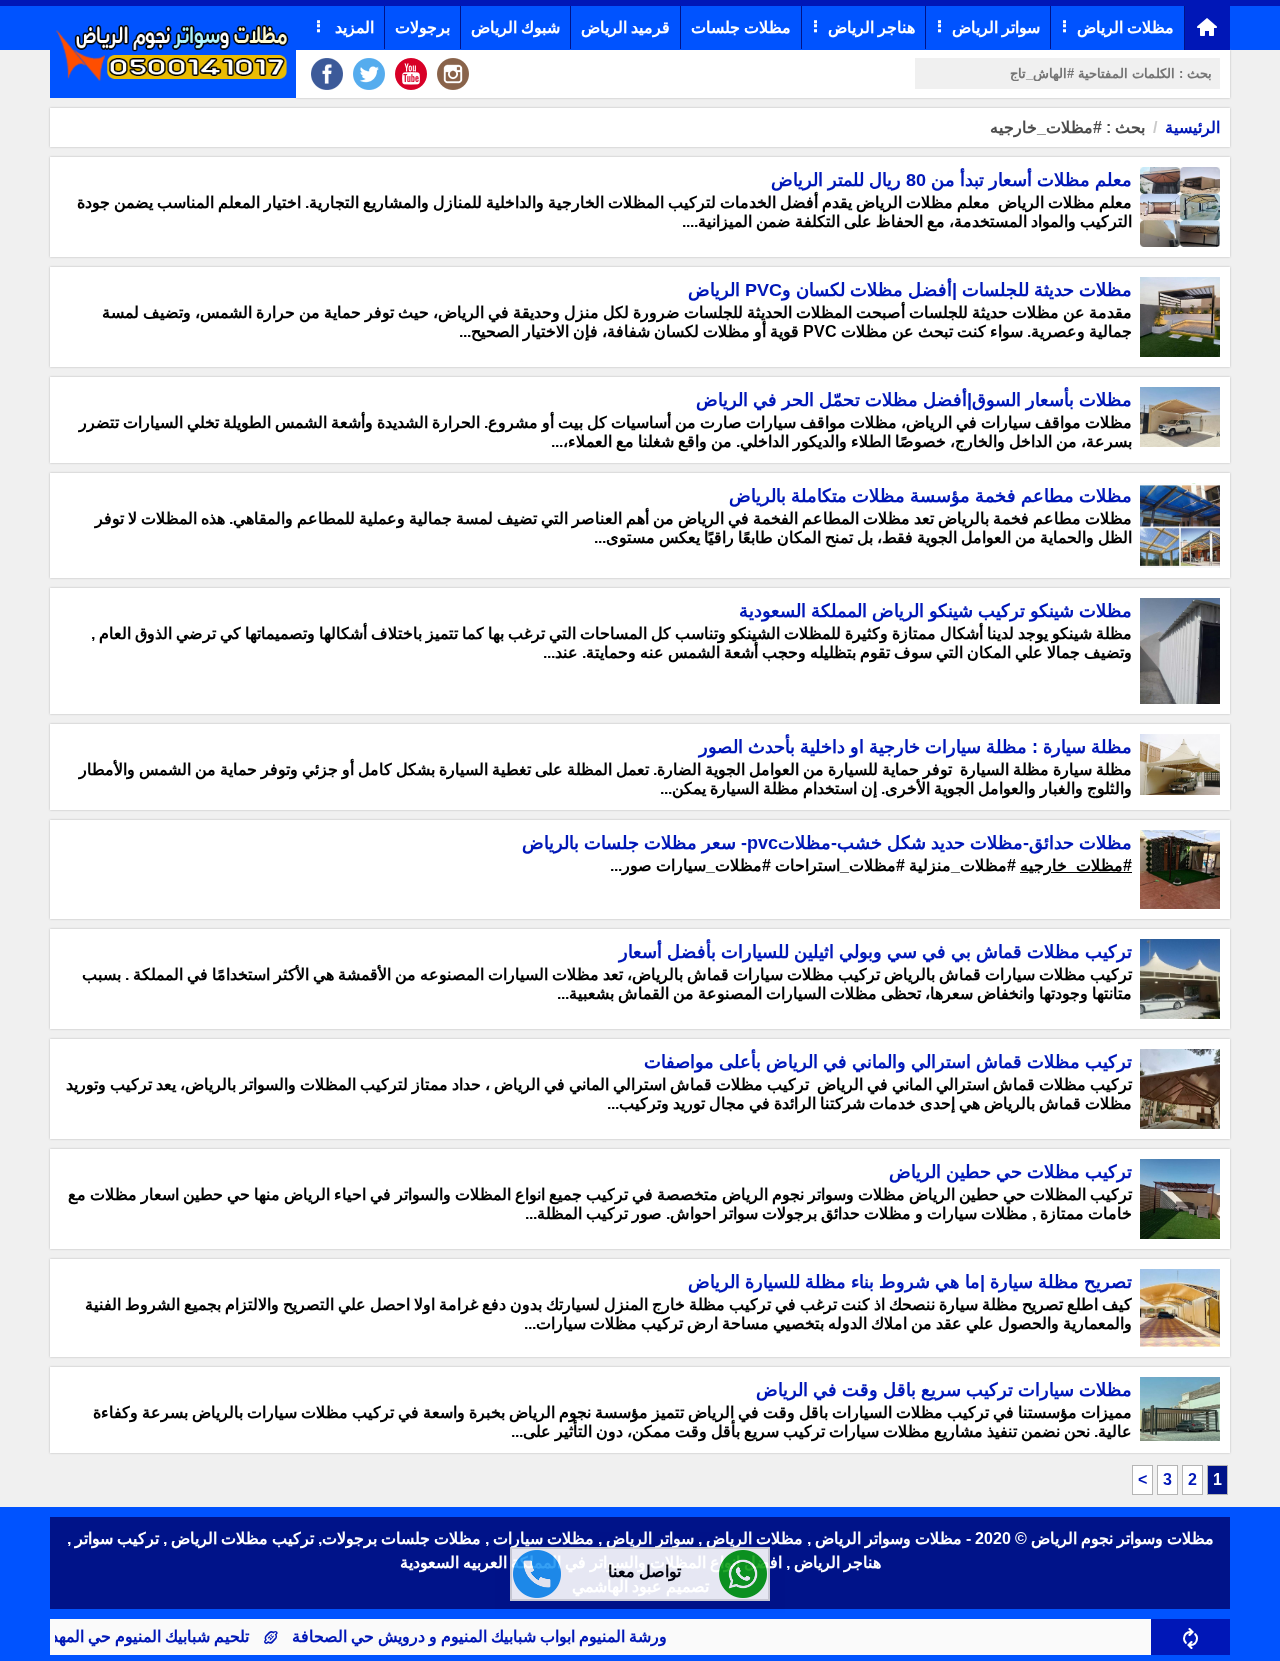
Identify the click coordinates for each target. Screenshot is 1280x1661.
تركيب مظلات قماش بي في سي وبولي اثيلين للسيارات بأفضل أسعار (875, 952)
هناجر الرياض (871, 27)
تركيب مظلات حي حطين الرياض (1010, 1172)
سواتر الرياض (996, 27)
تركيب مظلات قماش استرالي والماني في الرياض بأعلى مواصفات (888, 1062)
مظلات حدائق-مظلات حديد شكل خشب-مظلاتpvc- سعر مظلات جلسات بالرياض (827, 843)
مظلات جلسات (741, 27)
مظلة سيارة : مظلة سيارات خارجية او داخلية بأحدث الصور (915, 747)
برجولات (422, 27)
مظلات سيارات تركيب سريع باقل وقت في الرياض (944, 1390)
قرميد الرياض (625, 27)
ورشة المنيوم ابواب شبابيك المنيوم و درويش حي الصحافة (511, 1636)
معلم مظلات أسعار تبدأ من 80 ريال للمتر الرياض (951, 180)
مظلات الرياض (1125, 27)
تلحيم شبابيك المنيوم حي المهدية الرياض (150, 1636)
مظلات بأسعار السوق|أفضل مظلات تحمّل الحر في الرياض (914, 400)
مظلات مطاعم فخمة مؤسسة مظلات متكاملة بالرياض (930, 496)
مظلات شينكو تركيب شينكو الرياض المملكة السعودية (935, 611)
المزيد (352, 27)
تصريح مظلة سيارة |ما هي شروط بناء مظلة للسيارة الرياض (910, 1282)
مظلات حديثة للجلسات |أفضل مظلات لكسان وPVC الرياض (910, 290)
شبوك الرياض (515, 27)
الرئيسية (1192, 127)
